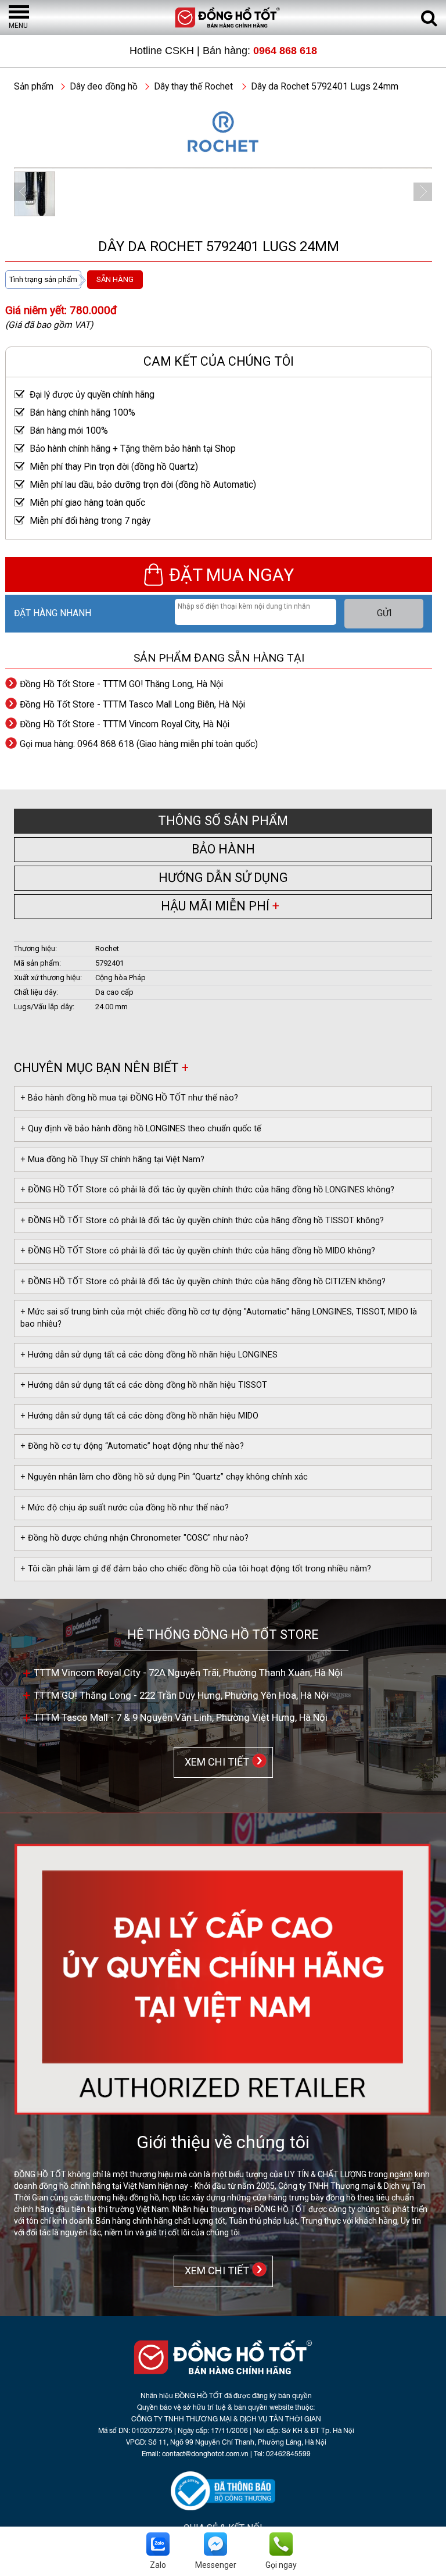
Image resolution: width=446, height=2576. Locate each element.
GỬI (384, 613)
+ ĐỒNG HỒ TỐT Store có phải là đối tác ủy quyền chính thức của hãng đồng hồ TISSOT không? (202, 1221)
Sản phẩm (34, 87)
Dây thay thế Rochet (193, 87)
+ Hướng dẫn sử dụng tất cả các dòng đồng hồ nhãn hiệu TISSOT (144, 1385)
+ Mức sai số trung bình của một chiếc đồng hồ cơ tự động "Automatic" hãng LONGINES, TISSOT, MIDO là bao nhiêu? (219, 1318)
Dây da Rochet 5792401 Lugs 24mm (325, 87)
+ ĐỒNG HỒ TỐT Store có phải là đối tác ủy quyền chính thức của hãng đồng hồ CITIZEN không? (203, 1282)
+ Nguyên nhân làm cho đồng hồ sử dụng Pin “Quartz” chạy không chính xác (164, 1477)
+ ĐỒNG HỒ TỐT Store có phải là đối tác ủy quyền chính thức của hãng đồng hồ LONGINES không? (207, 1190)
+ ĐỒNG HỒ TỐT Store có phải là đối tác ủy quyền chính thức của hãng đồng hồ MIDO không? (198, 1251)
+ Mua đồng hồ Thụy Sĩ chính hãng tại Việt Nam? (112, 1160)
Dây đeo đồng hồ (104, 87)
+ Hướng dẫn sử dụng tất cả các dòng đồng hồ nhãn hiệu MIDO (139, 1416)
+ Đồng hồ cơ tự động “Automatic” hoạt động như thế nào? (132, 1446)
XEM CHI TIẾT (215, 1761)
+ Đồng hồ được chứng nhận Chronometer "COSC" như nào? (134, 1538)
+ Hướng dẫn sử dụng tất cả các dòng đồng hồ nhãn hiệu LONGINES (149, 1355)
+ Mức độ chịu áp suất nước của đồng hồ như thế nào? (125, 1508)
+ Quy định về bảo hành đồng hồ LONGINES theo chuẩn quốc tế (141, 1129)
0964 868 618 (285, 51)
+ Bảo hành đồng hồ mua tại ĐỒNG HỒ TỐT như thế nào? (129, 1098)
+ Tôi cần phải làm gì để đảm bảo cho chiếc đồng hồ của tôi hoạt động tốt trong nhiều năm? (196, 1569)
